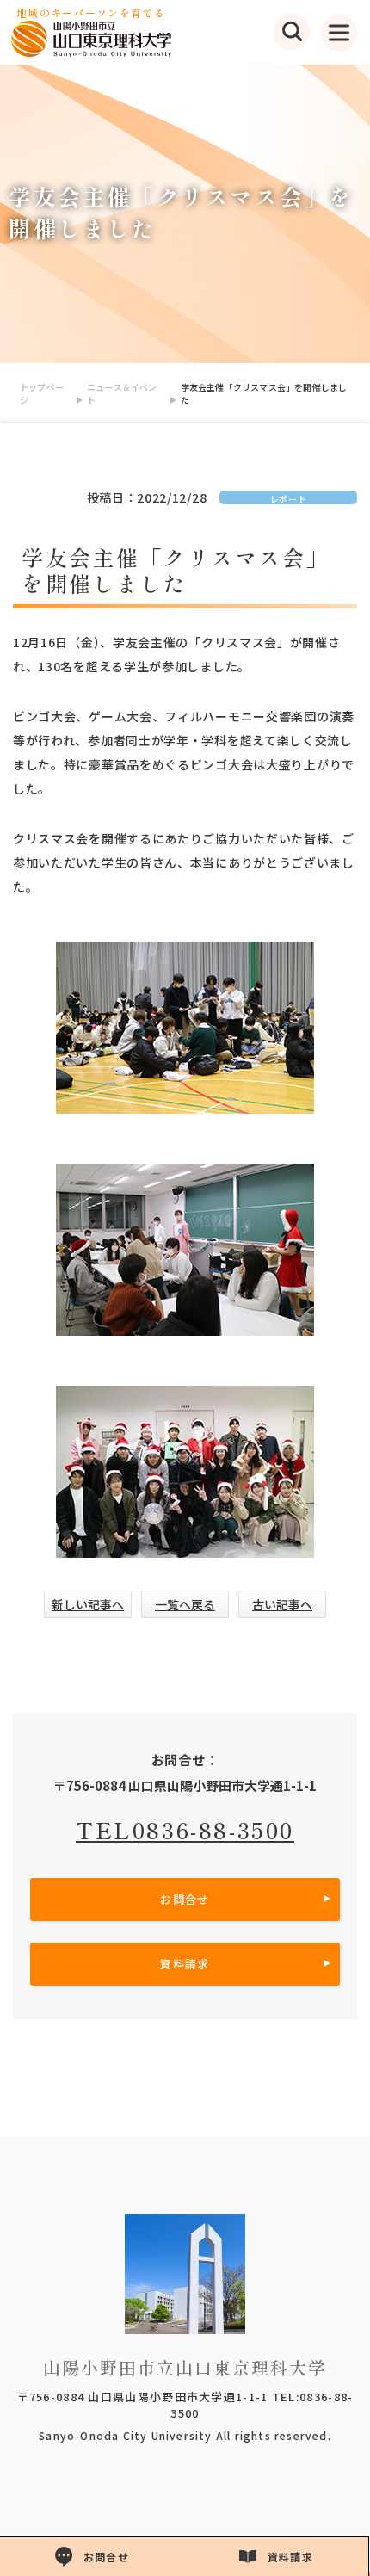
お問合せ (185, 1899)
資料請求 (185, 1964)
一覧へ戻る (185, 1604)
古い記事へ (282, 1604)
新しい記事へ (88, 1604)
